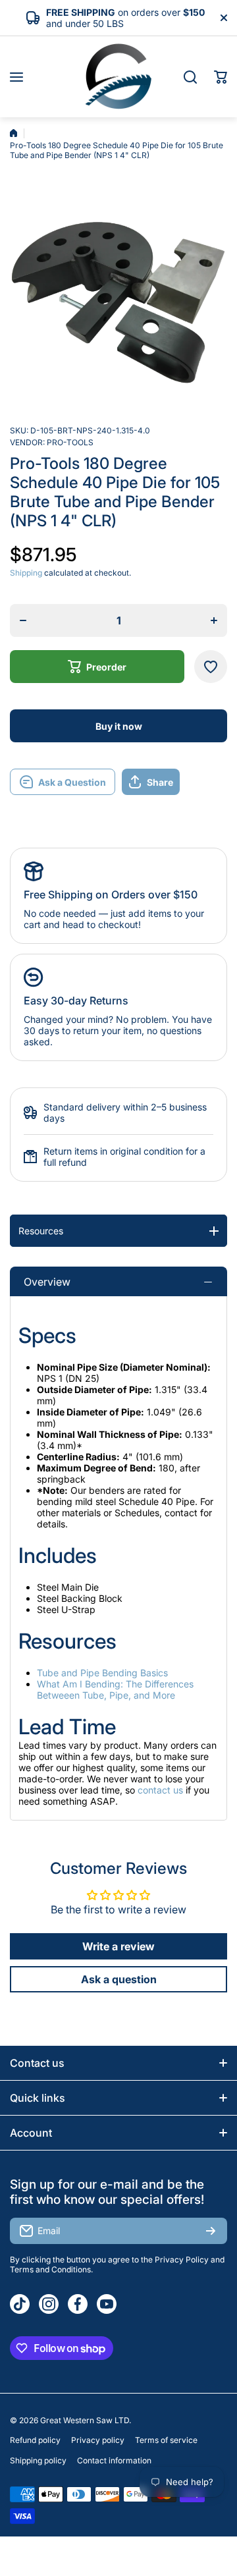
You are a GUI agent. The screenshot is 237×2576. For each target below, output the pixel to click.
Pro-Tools (70, 442)
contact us (160, 1790)
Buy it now (119, 726)
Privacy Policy (182, 2260)
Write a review (118, 1946)
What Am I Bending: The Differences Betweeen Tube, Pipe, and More (115, 1689)
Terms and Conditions (50, 2269)
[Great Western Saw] (118, 77)
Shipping (26, 573)
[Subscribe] (211, 2231)
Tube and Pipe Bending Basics (102, 1673)
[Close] (224, 18)
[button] (221, 77)
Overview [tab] (47, 1282)
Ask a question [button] (119, 1979)
